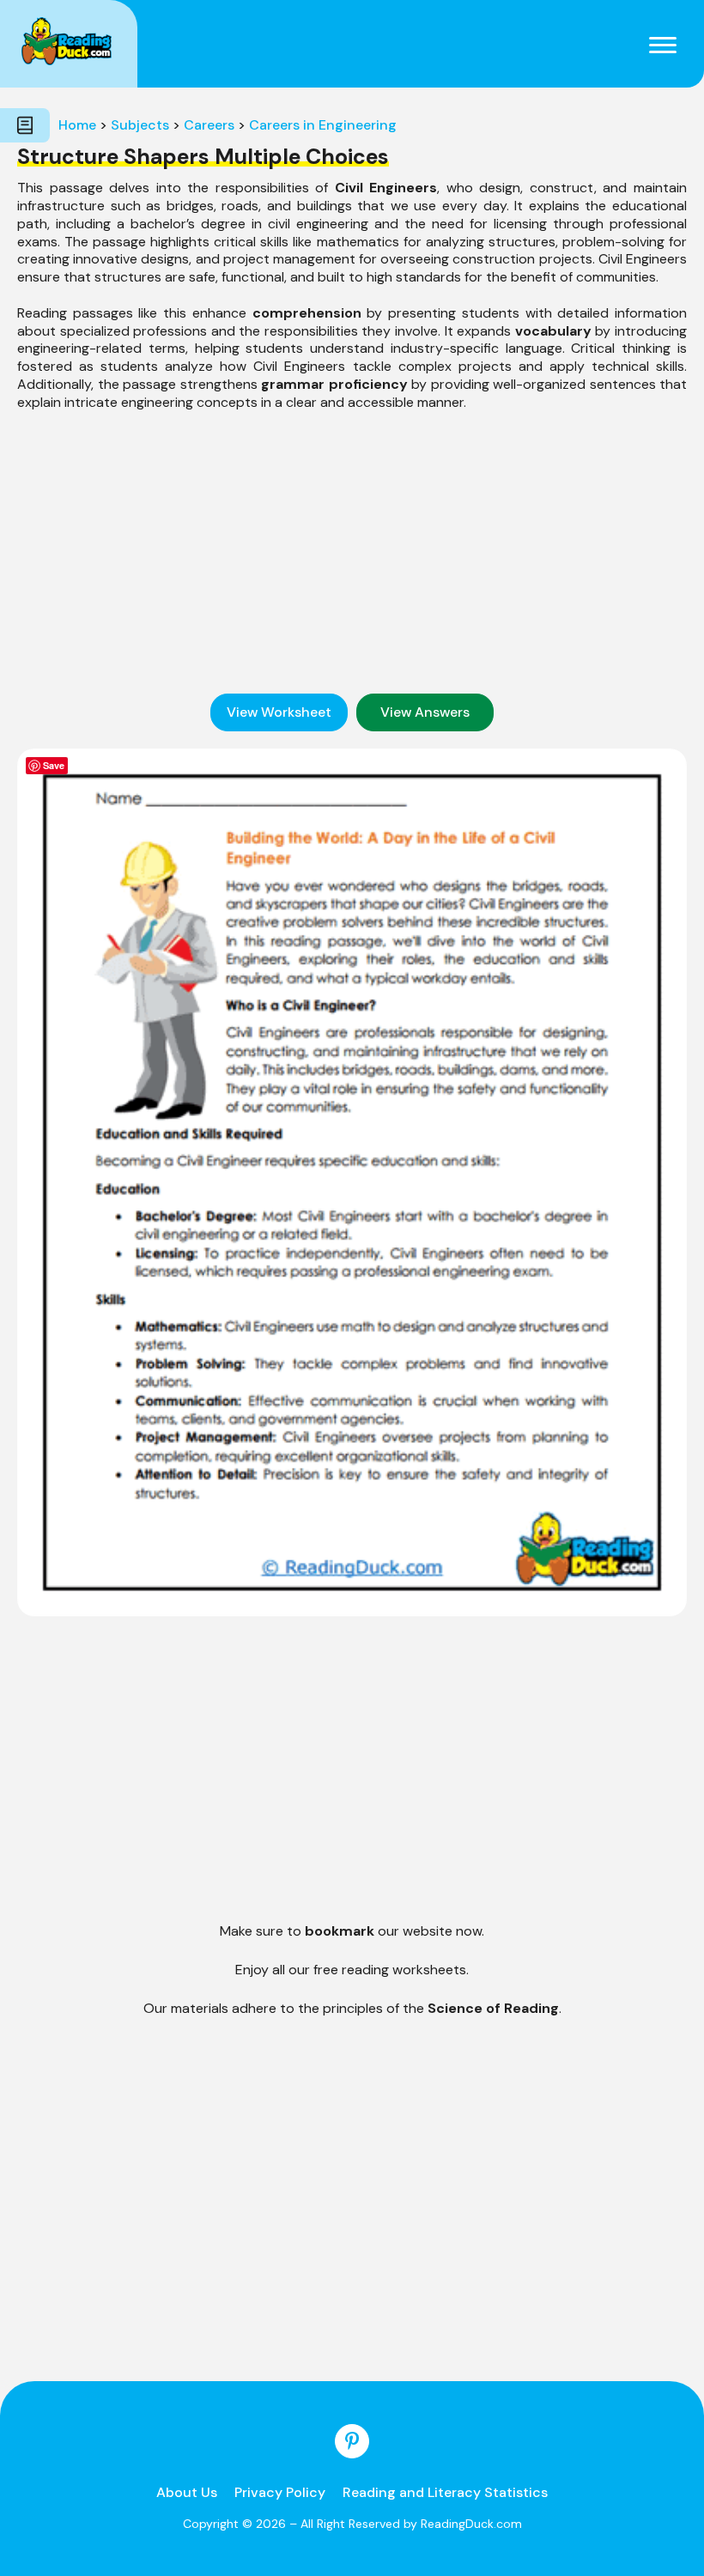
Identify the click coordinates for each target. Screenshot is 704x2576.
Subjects (140, 125)
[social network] (352, 2441)
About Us (187, 2492)
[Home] (67, 41)
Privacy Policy (280, 2492)
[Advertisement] (352, 553)
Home (77, 125)
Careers (209, 125)
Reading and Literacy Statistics (445, 2492)
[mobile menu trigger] (663, 44)
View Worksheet (279, 712)
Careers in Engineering (323, 125)
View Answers (425, 712)
